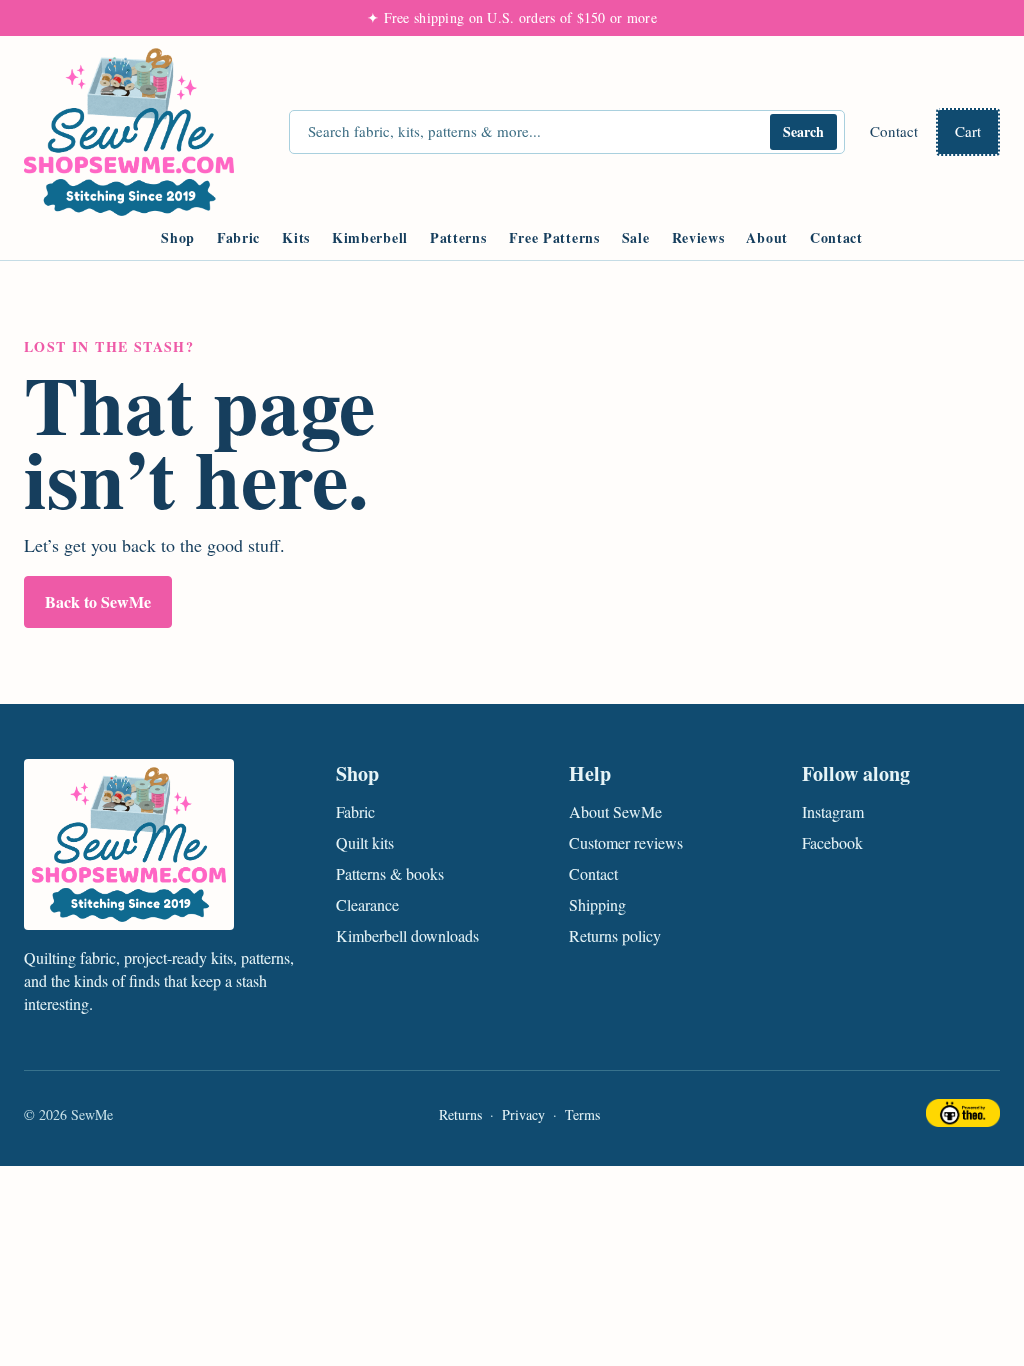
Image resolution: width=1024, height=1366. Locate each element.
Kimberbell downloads (407, 935)
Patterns (458, 238)
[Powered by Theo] (963, 1115)
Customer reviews (626, 842)
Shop (178, 238)
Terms (582, 1114)
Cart (968, 131)
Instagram (833, 811)
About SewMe (615, 811)
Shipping (597, 904)
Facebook (832, 842)
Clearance (367, 904)
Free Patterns (554, 238)
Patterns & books (390, 873)
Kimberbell (370, 238)
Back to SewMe (98, 601)
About (767, 238)
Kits (296, 238)
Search (803, 131)
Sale (636, 238)
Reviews (698, 238)
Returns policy (615, 935)
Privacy (523, 1114)
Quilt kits (365, 842)
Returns (460, 1114)
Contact (894, 131)
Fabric (238, 238)
